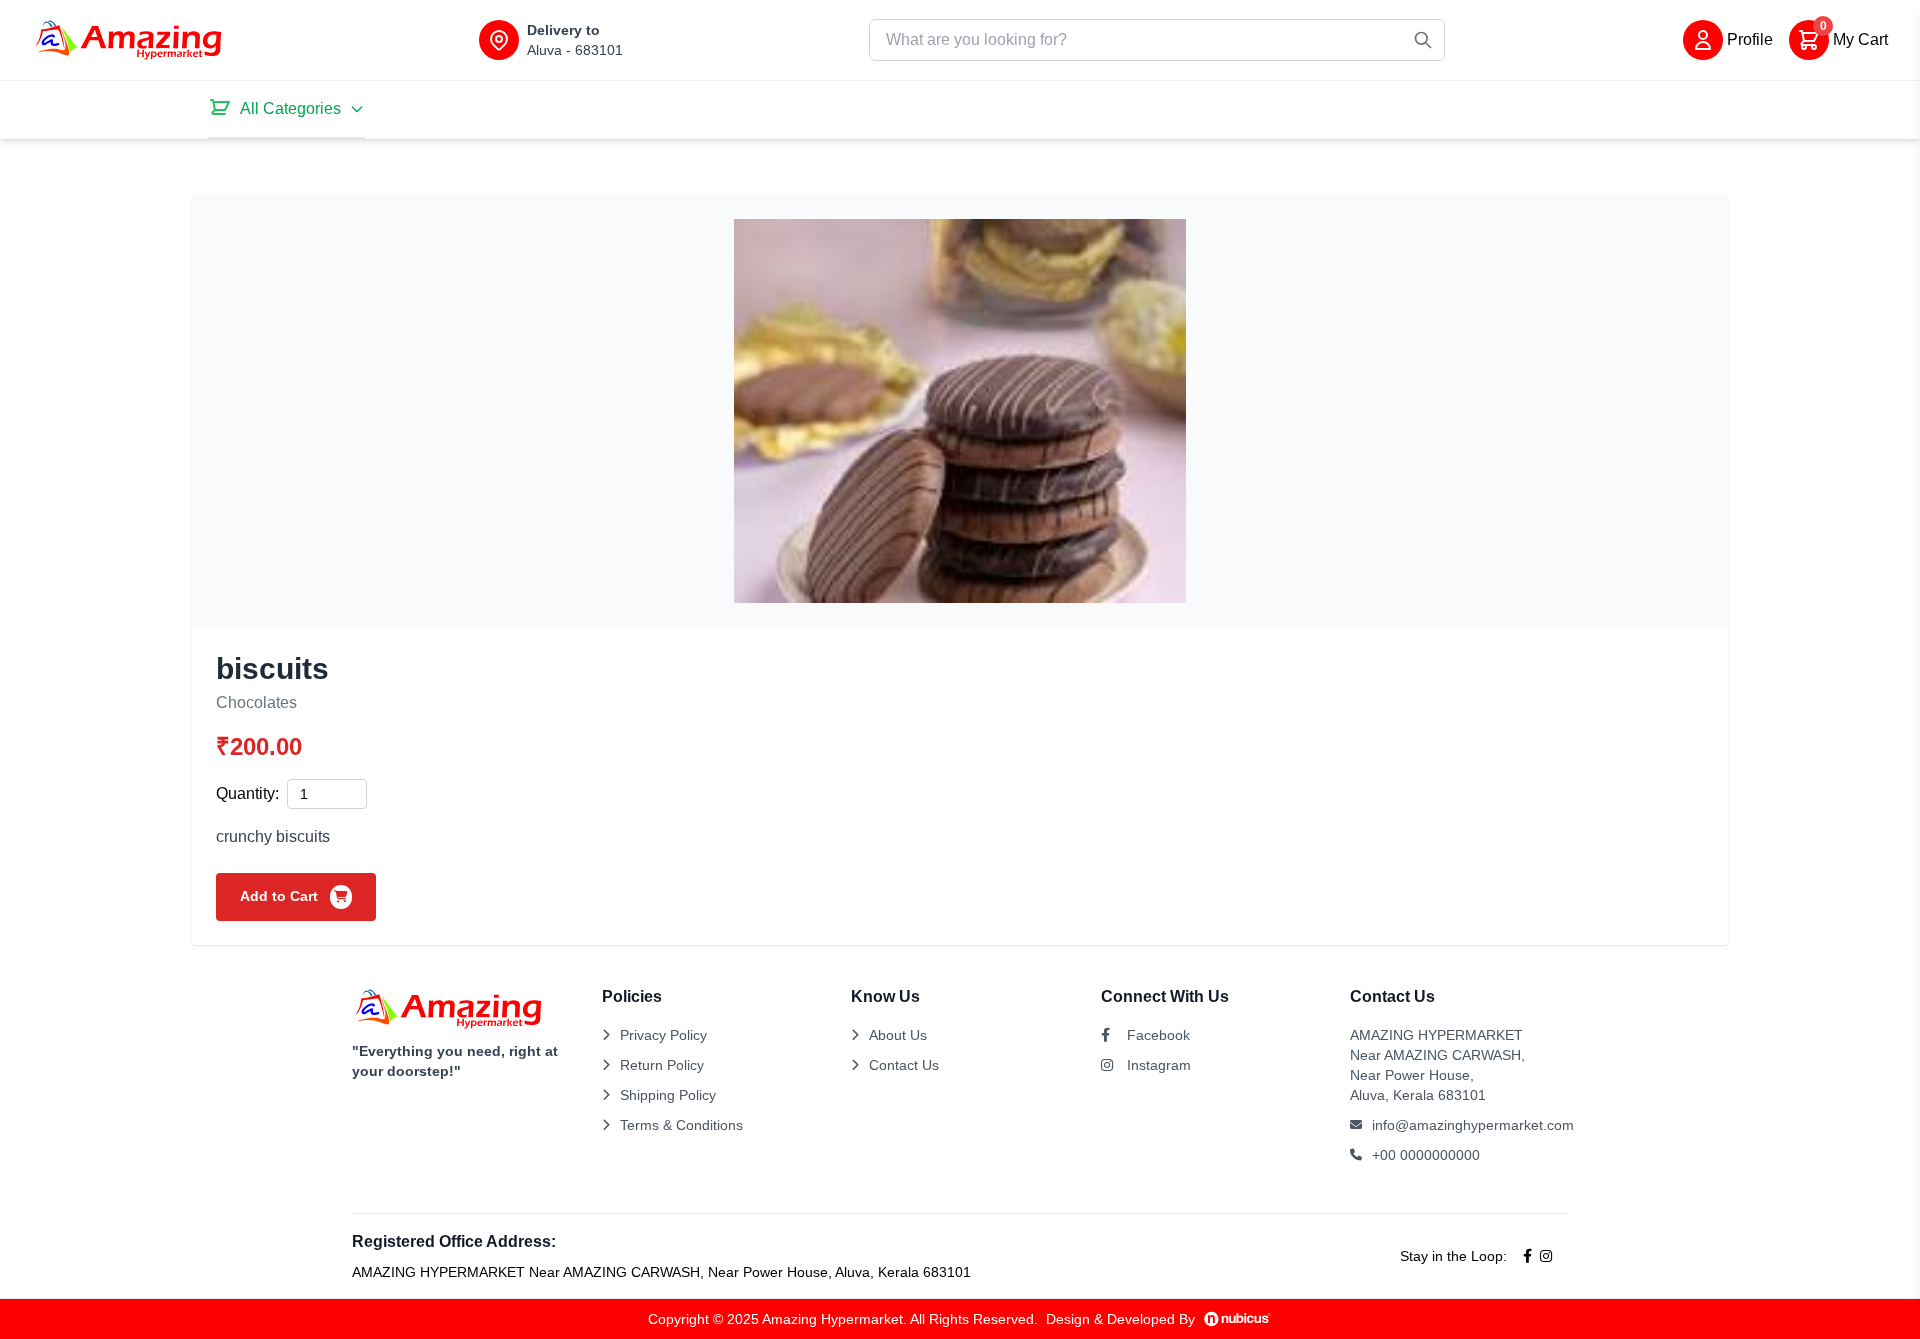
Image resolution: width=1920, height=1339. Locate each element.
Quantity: (247, 793)
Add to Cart (281, 896)
